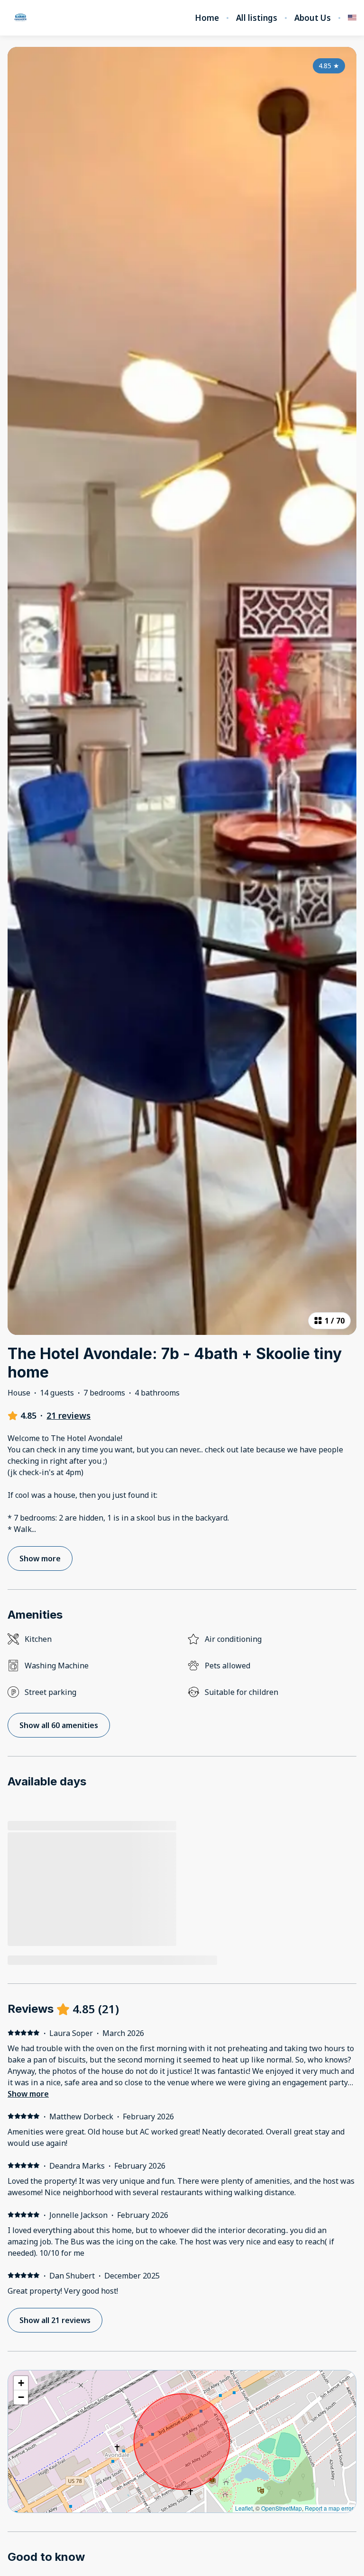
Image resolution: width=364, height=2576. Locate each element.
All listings (257, 18)
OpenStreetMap (282, 2508)
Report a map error (329, 2508)
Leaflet (244, 2508)
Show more (28, 2094)
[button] (21, 2383)
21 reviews (68, 1415)
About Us (313, 18)
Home (207, 18)
